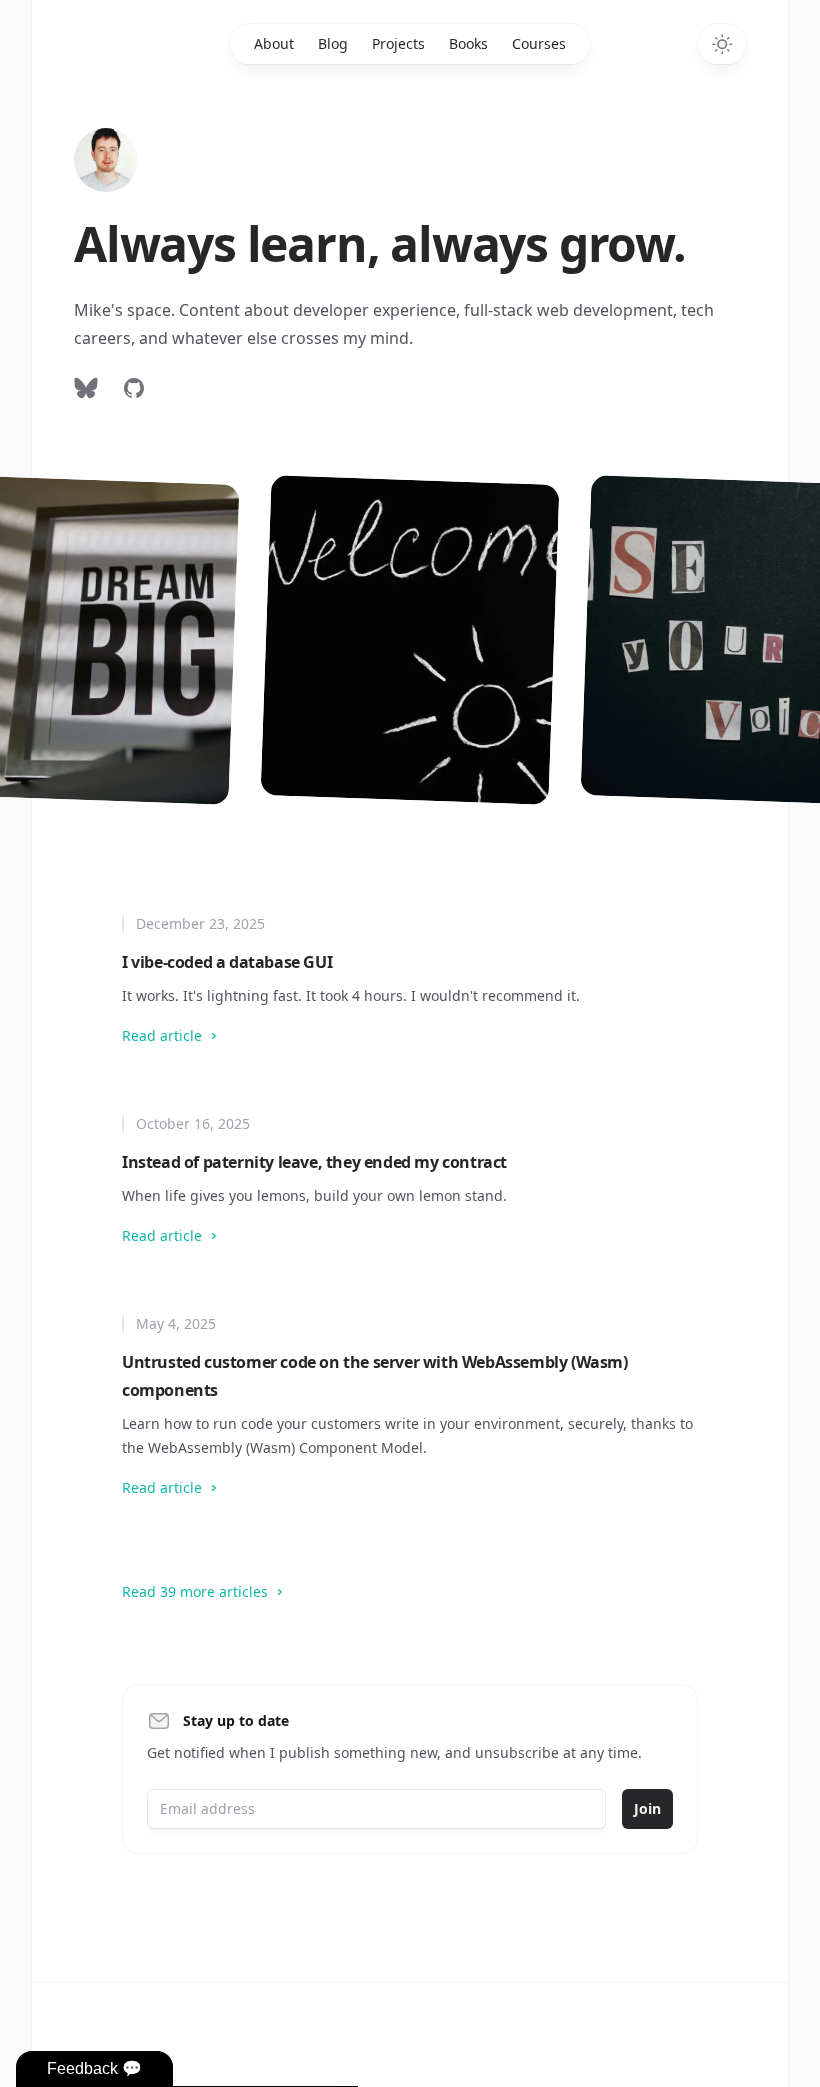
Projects (398, 43)
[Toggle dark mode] (722, 44)
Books (468, 43)
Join (647, 1808)
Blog (333, 43)
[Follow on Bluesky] (86, 388)
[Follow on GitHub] (134, 388)
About (274, 43)
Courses (539, 43)
